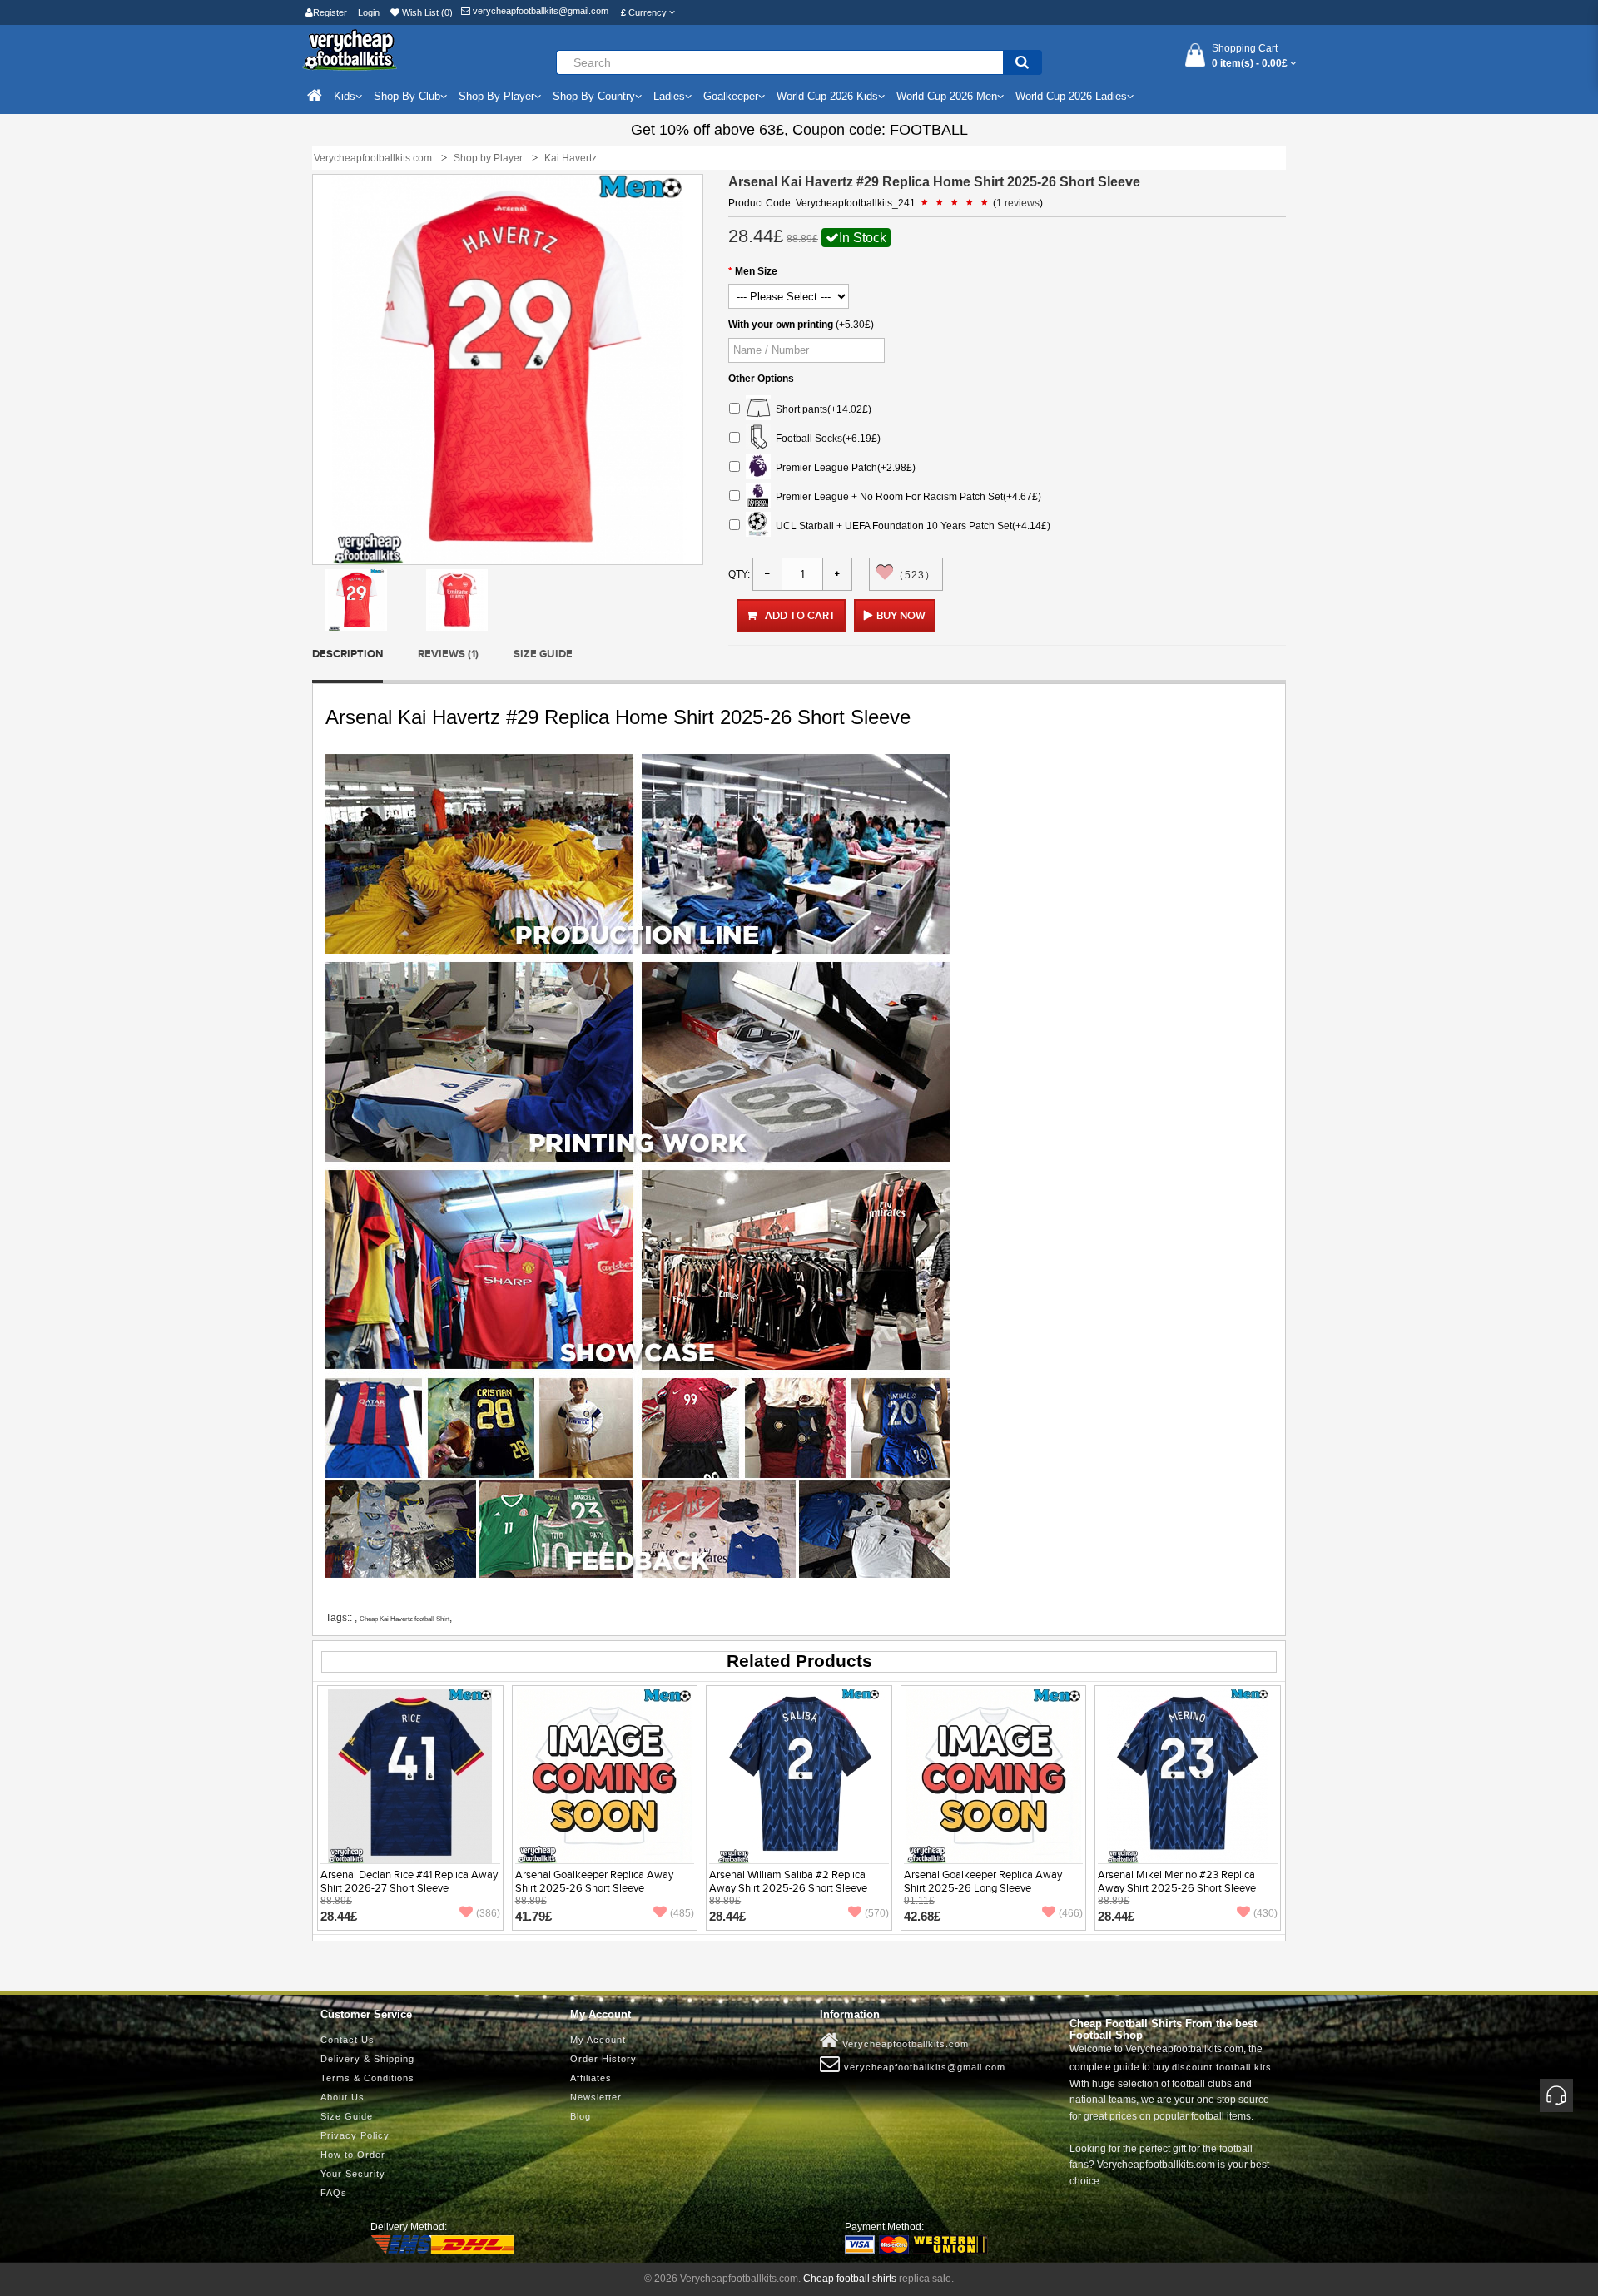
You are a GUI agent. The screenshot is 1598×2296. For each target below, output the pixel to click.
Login (369, 12)
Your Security (353, 2174)
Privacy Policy (355, 2135)
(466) (1071, 1913)
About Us (342, 2097)
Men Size (756, 271)
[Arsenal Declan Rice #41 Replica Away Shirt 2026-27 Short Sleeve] (410, 1775)
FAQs (334, 2193)
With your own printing (781, 325)
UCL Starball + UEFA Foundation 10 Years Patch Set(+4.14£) (911, 526)
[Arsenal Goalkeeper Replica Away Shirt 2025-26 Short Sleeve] (604, 1775)
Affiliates (591, 2078)
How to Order (353, 2155)
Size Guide (543, 654)
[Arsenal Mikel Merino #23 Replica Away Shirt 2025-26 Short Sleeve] (1188, 1775)
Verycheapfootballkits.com (904, 2044)
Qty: (739, 574)
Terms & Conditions (367, 2078)
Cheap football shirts (850, 2279)
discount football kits (1222, 2067)
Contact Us (347, 2040)
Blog (581, 2116)
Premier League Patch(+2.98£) (843, 468)
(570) (877, 1913)
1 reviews (1018, 203)
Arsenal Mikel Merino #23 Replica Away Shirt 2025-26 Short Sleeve (1177, 1882)
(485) (682, 1913)
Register (330, 12)
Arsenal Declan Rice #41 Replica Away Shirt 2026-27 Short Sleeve (409, 1882)
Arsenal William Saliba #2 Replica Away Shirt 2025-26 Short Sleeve (788, 1882)
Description (347, 654)
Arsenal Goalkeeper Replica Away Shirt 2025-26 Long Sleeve (983, 1882)
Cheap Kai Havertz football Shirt (404, 1619)
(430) (1265, 1913)
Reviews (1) (448, 654)
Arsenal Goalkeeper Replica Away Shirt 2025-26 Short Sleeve (594, 1882)
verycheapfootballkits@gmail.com (539, 11)
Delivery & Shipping (367, 2059)
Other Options (761, 379)
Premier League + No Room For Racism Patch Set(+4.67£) (906, 497)
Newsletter (596, 2097)
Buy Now (901, 616)
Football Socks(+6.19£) (826, 439)
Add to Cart (800, 616)
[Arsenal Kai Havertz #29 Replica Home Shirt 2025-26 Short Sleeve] (356, 599)
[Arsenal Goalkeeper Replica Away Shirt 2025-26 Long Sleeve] (994, 1775)
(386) (488, 1913)
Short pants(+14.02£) (821, 409)
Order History (603, 2059)
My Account (598, 2040)
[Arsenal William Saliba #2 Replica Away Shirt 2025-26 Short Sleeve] (799, 1775)
